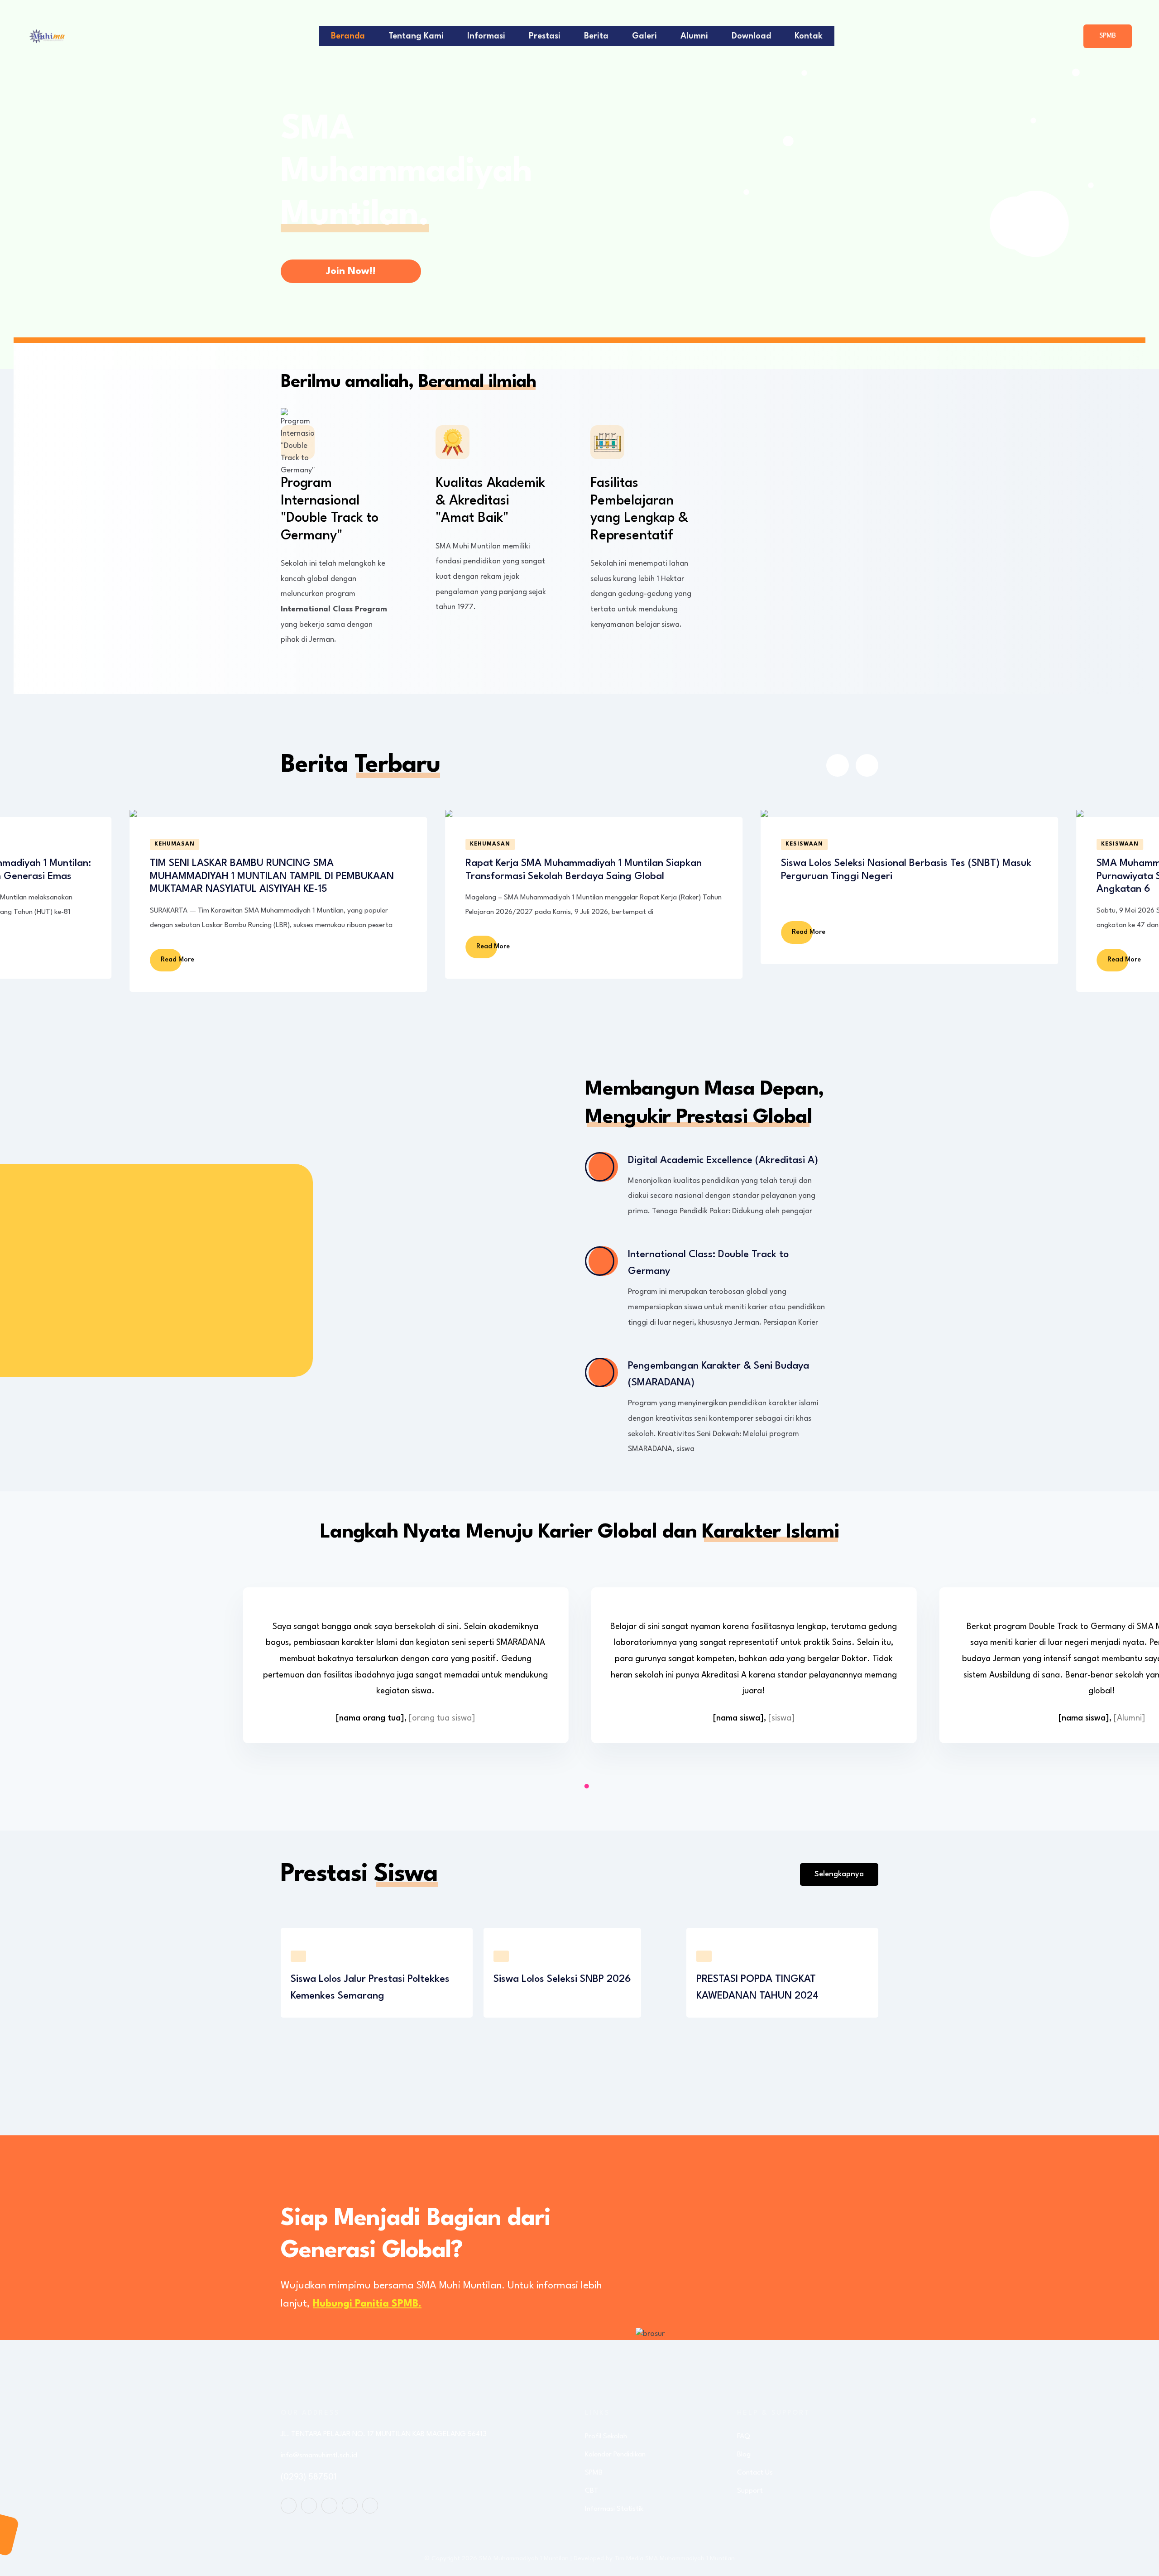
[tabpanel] (405, 1672)
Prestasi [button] (545, 36)
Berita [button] (596, 36)
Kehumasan (175, 844)
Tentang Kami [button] (416, 36)
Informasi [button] (486, 36)
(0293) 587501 (309, 2477)
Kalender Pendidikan (615, 2455)
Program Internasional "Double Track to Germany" (330, 509)
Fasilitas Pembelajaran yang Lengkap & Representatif (639, 509)
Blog (744, 2455)
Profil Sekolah (606, 2437)
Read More (178, 947)
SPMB (1108, 36)
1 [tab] (587, 1786)
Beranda (348, 36)
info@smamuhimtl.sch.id (319, 2456)
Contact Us (755, 2473)
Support (750, 2491)
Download (751, 36)
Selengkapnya (839, 1874)
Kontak (809, 36)
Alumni (694, 36)
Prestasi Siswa (1127, 844)
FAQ (744, 2437)
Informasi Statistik (614, 2509)
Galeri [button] (644, 36)
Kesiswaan (489, 844)
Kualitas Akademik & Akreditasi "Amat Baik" (490, 501)
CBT (592, 2491)
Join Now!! (351, 271)
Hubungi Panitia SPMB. (367, 2304)
